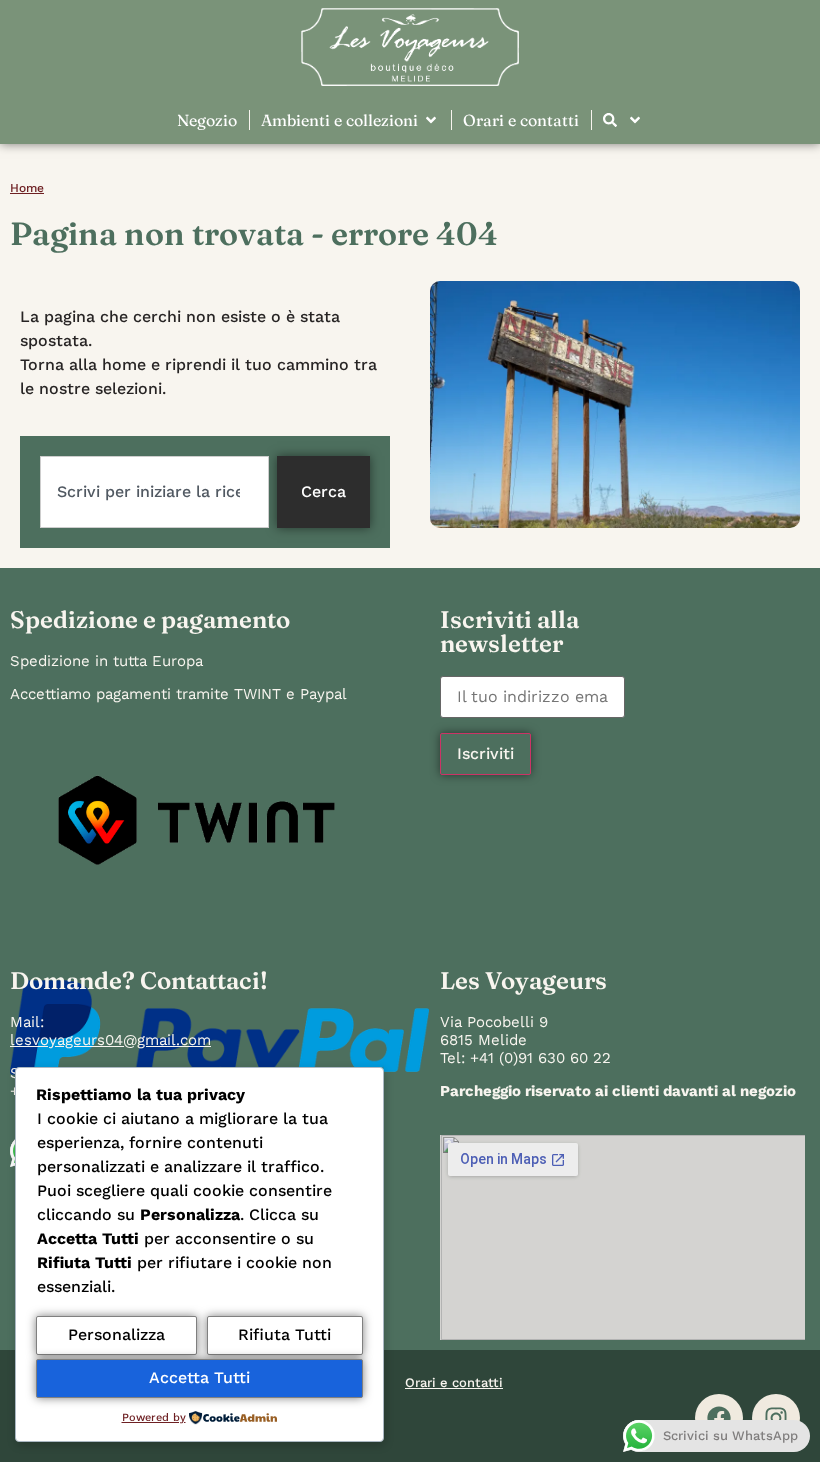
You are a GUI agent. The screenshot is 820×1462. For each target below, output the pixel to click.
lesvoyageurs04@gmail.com (110, 1040)
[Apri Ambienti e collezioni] (431, 120)
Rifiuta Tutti (284, 1334)
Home (27, 188)
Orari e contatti (454, 1382)
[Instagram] (776, 1418)
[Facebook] (719, 1418)
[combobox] (154, 492)
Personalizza (116, 1334)
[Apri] (635, 120)
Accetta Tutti (199, 1377)
